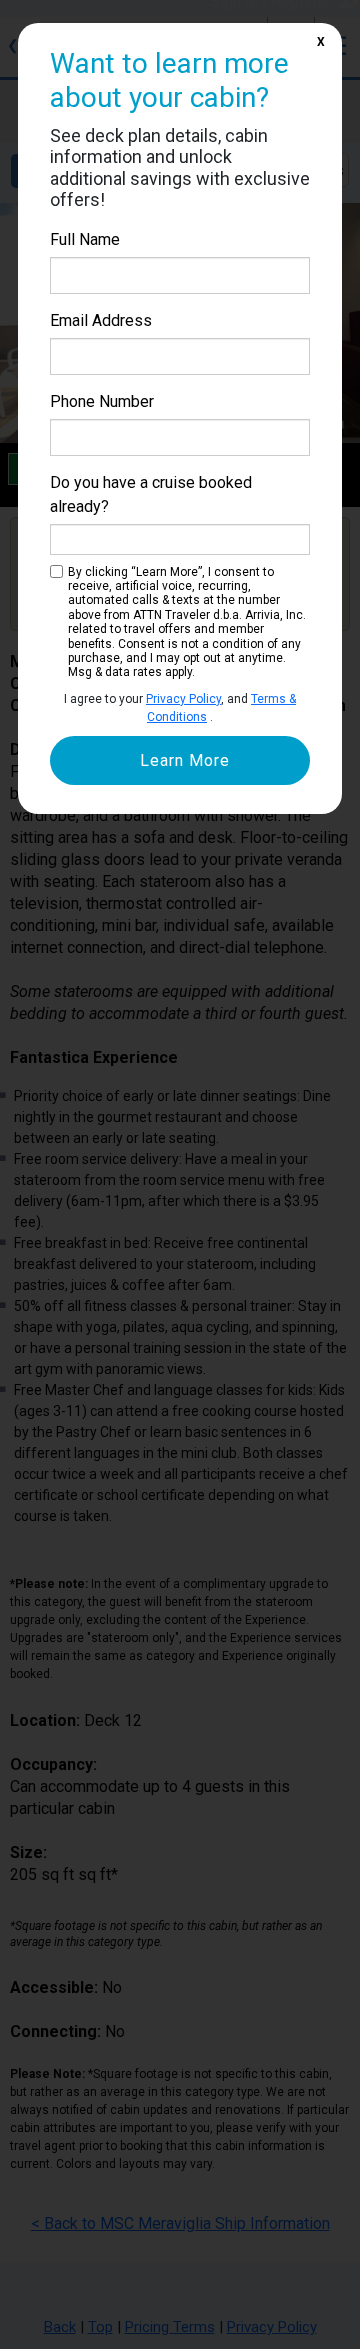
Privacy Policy (183, 699)
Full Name (85, 239)
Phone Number (102, 401)
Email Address (101, 320)
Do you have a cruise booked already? (151, 494)
